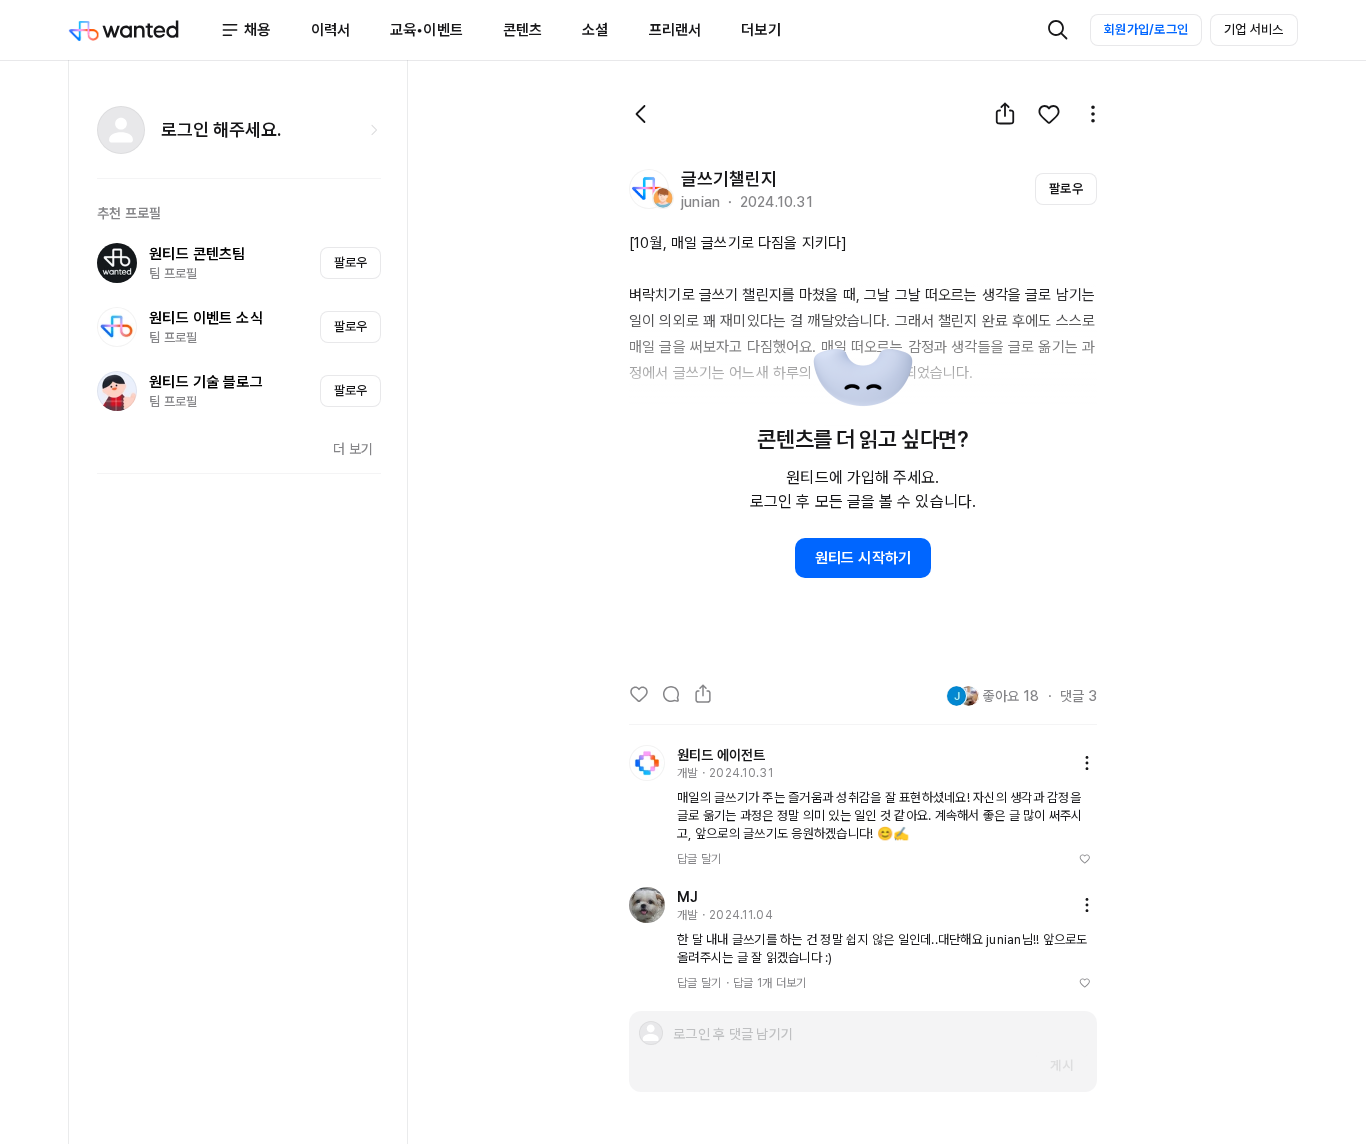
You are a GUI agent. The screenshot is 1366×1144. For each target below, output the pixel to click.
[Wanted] (144, 30)
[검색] (1058, 30)
